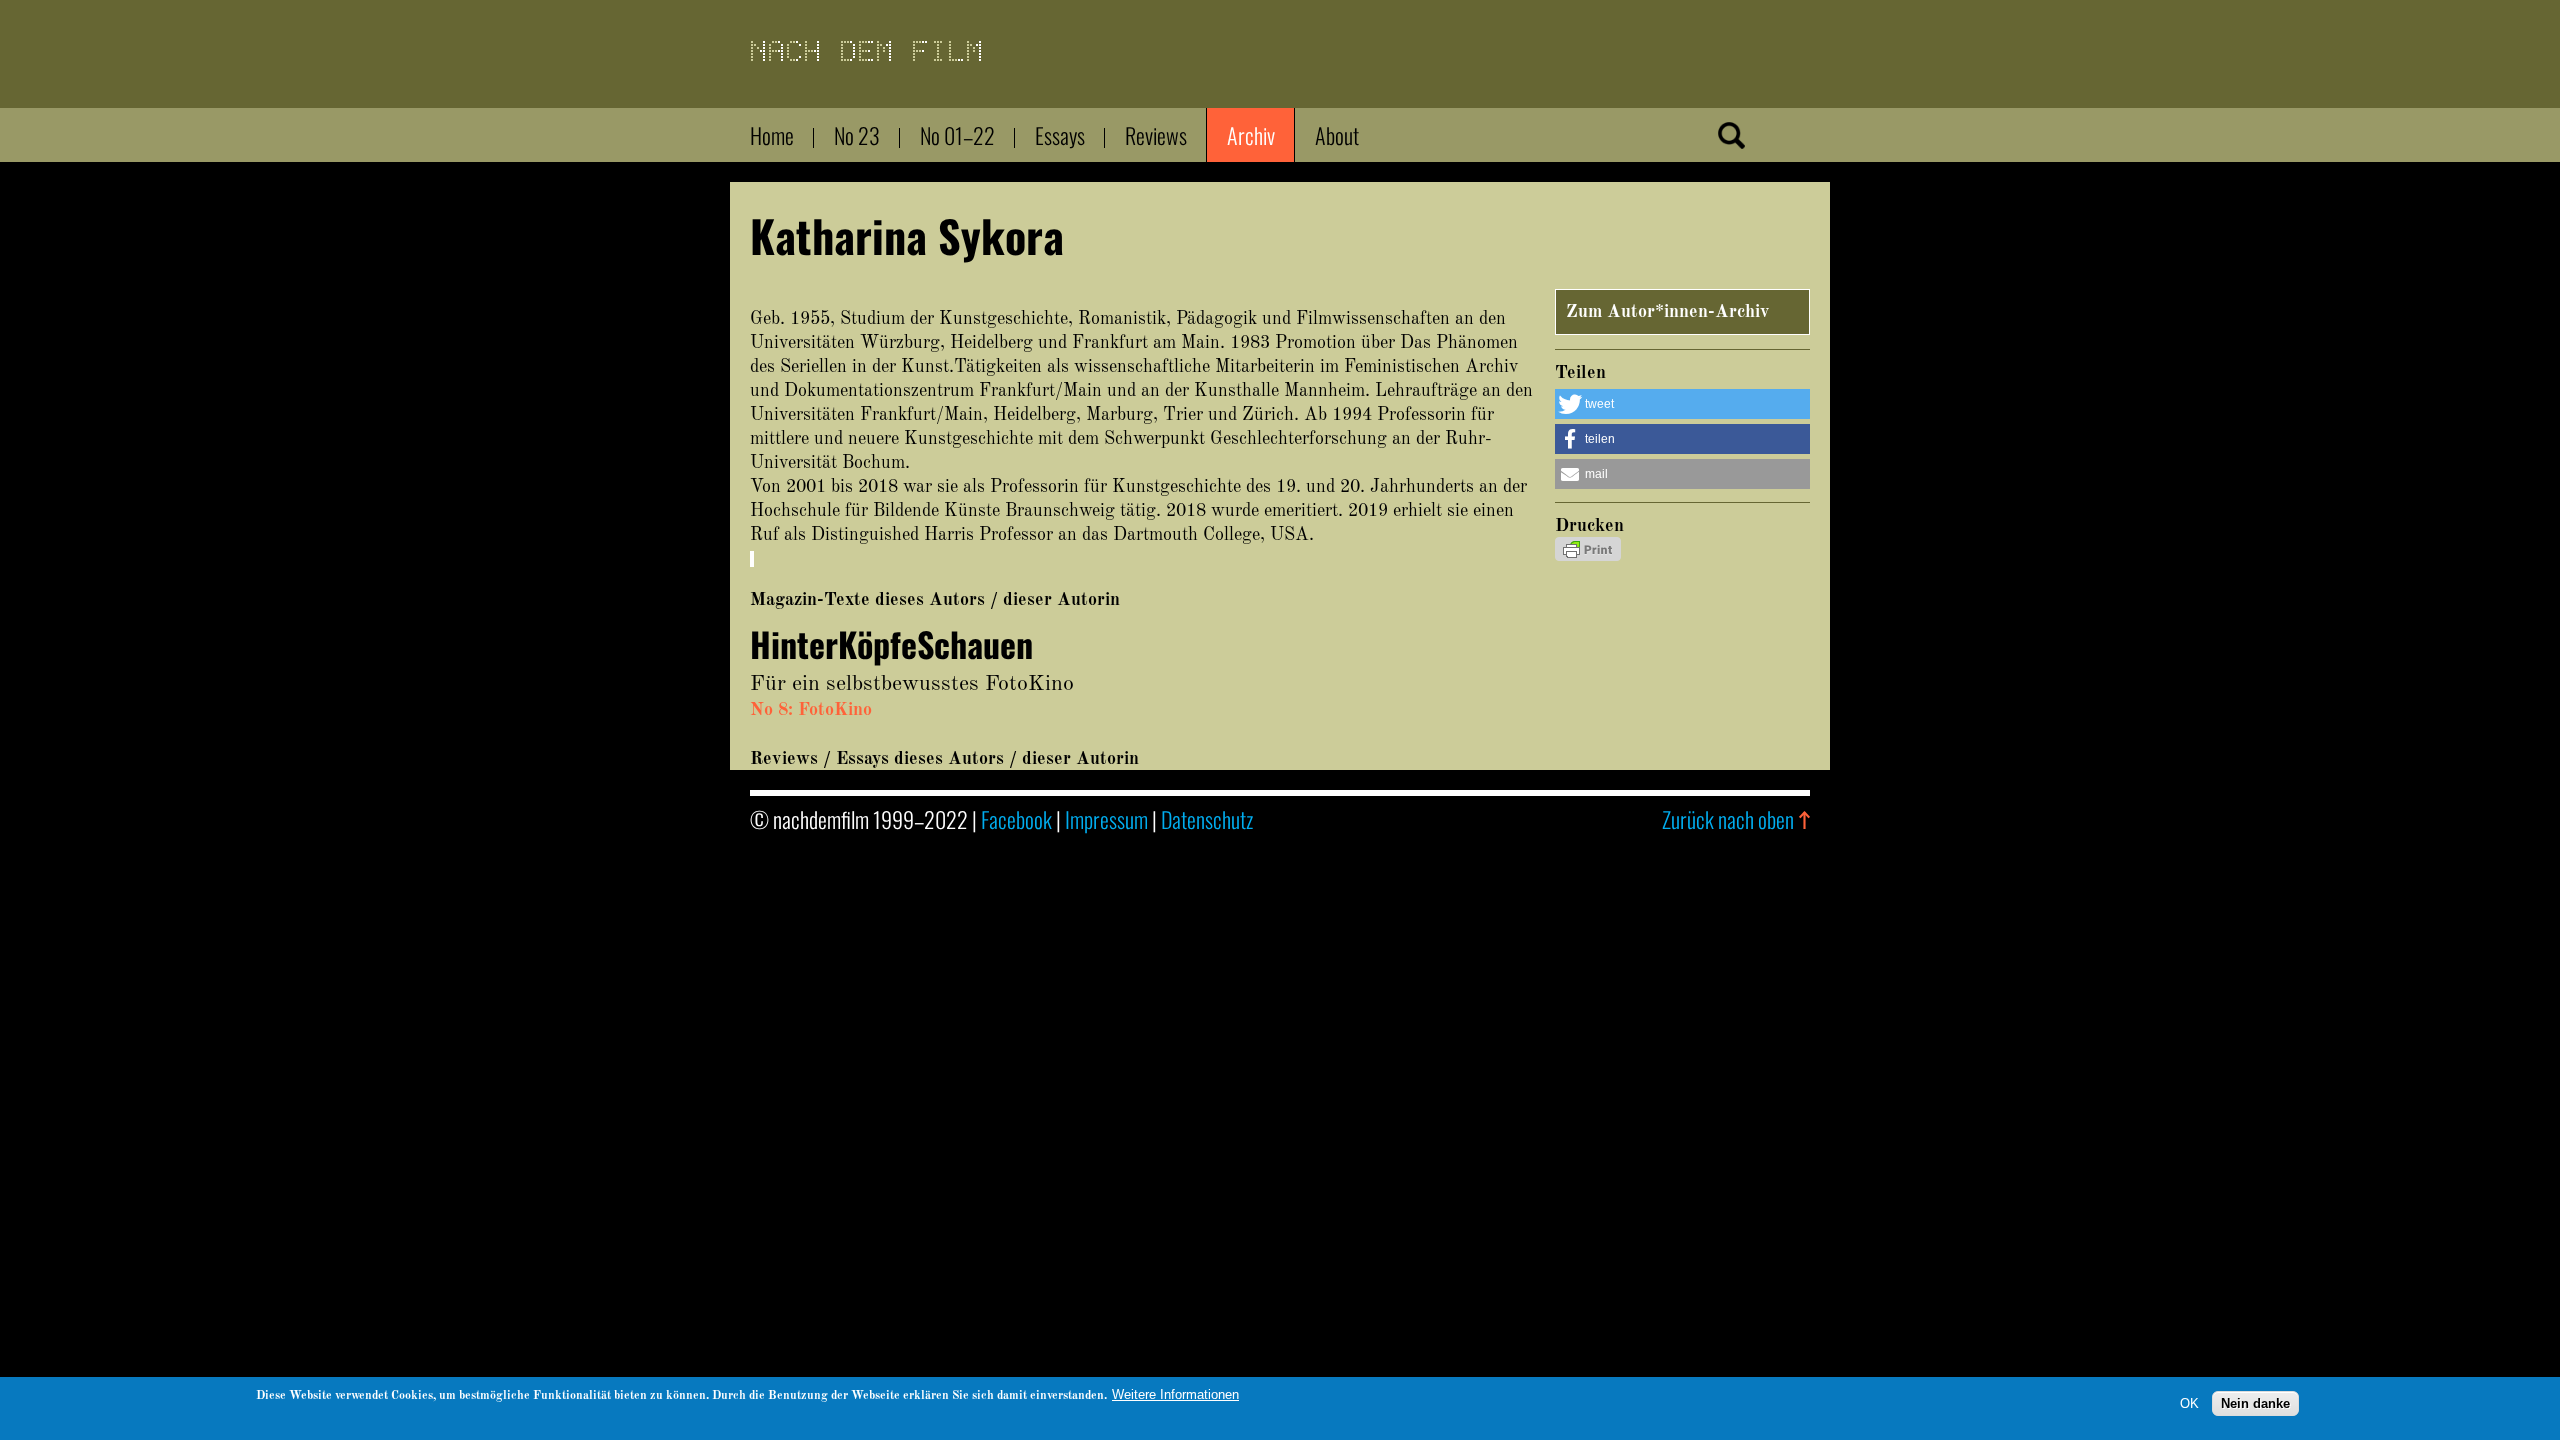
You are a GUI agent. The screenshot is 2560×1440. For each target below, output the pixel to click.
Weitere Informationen (1175, 1394)
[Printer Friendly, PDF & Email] (1588, 556)
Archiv (1251, 135)
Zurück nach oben (1728, 819)
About (1337, 135)
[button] (1682, 404)
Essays (1060, 135)
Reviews (1156, 135)
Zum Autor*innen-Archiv (1668, 312)
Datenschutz (1207, 819)
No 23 (857, 135)
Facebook (1016, 819)
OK (2189, 1402)
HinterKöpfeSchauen (891, 643)
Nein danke (2255, 1402)
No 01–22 (957, 135)
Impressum (1106, 819)
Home (772, 135)
